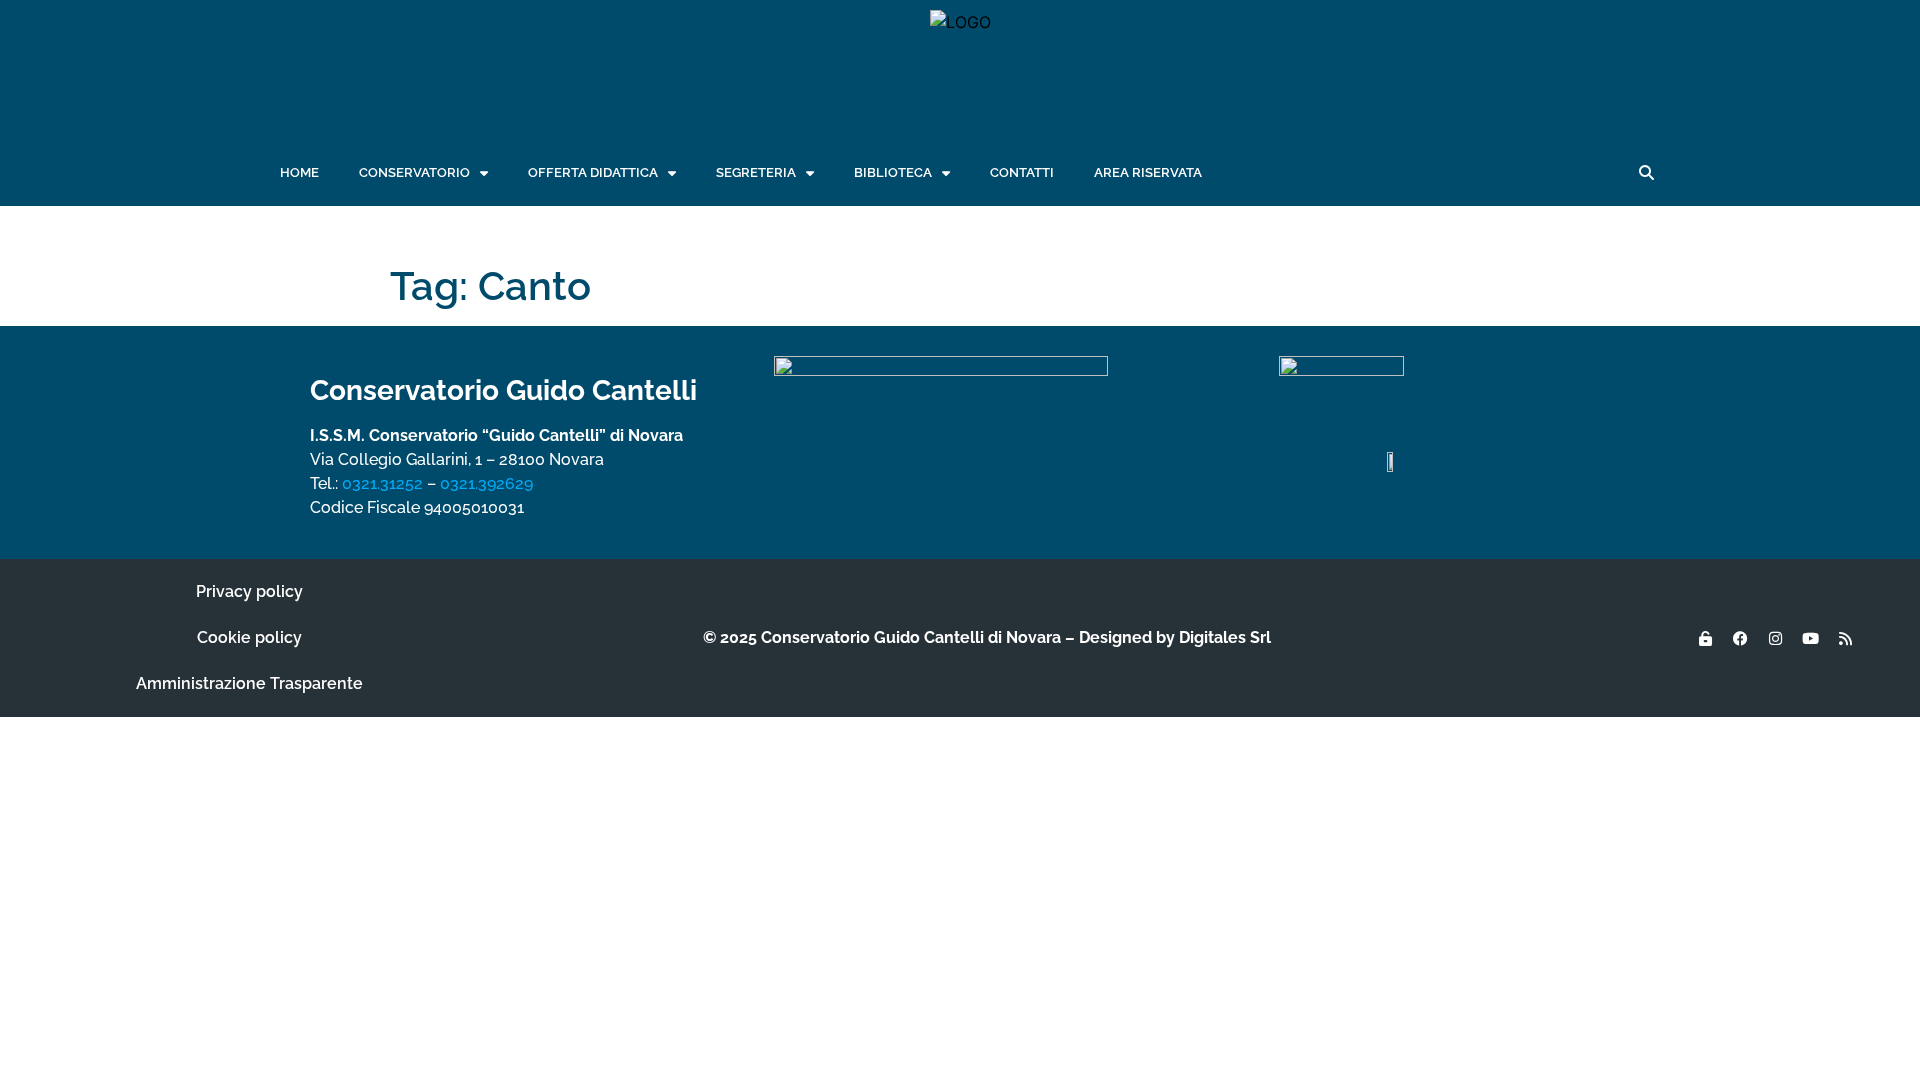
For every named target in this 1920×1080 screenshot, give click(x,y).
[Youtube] (1810, 638)
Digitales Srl (1225, 637)
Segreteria (756, 172)
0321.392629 (486, 483)
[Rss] (1845, 638)
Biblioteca (893, 172)
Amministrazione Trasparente (249, 683)
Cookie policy (249, 637)
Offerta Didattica (593, 172)
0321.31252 (382, 483)
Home (299, 172)
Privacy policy (249, 591)
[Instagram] (1775, 638)
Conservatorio (414, 172)
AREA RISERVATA (1148, 172)
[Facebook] (1740, 638)
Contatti (1022, 172)
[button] (1646, 173)
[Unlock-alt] (1705, 638)
